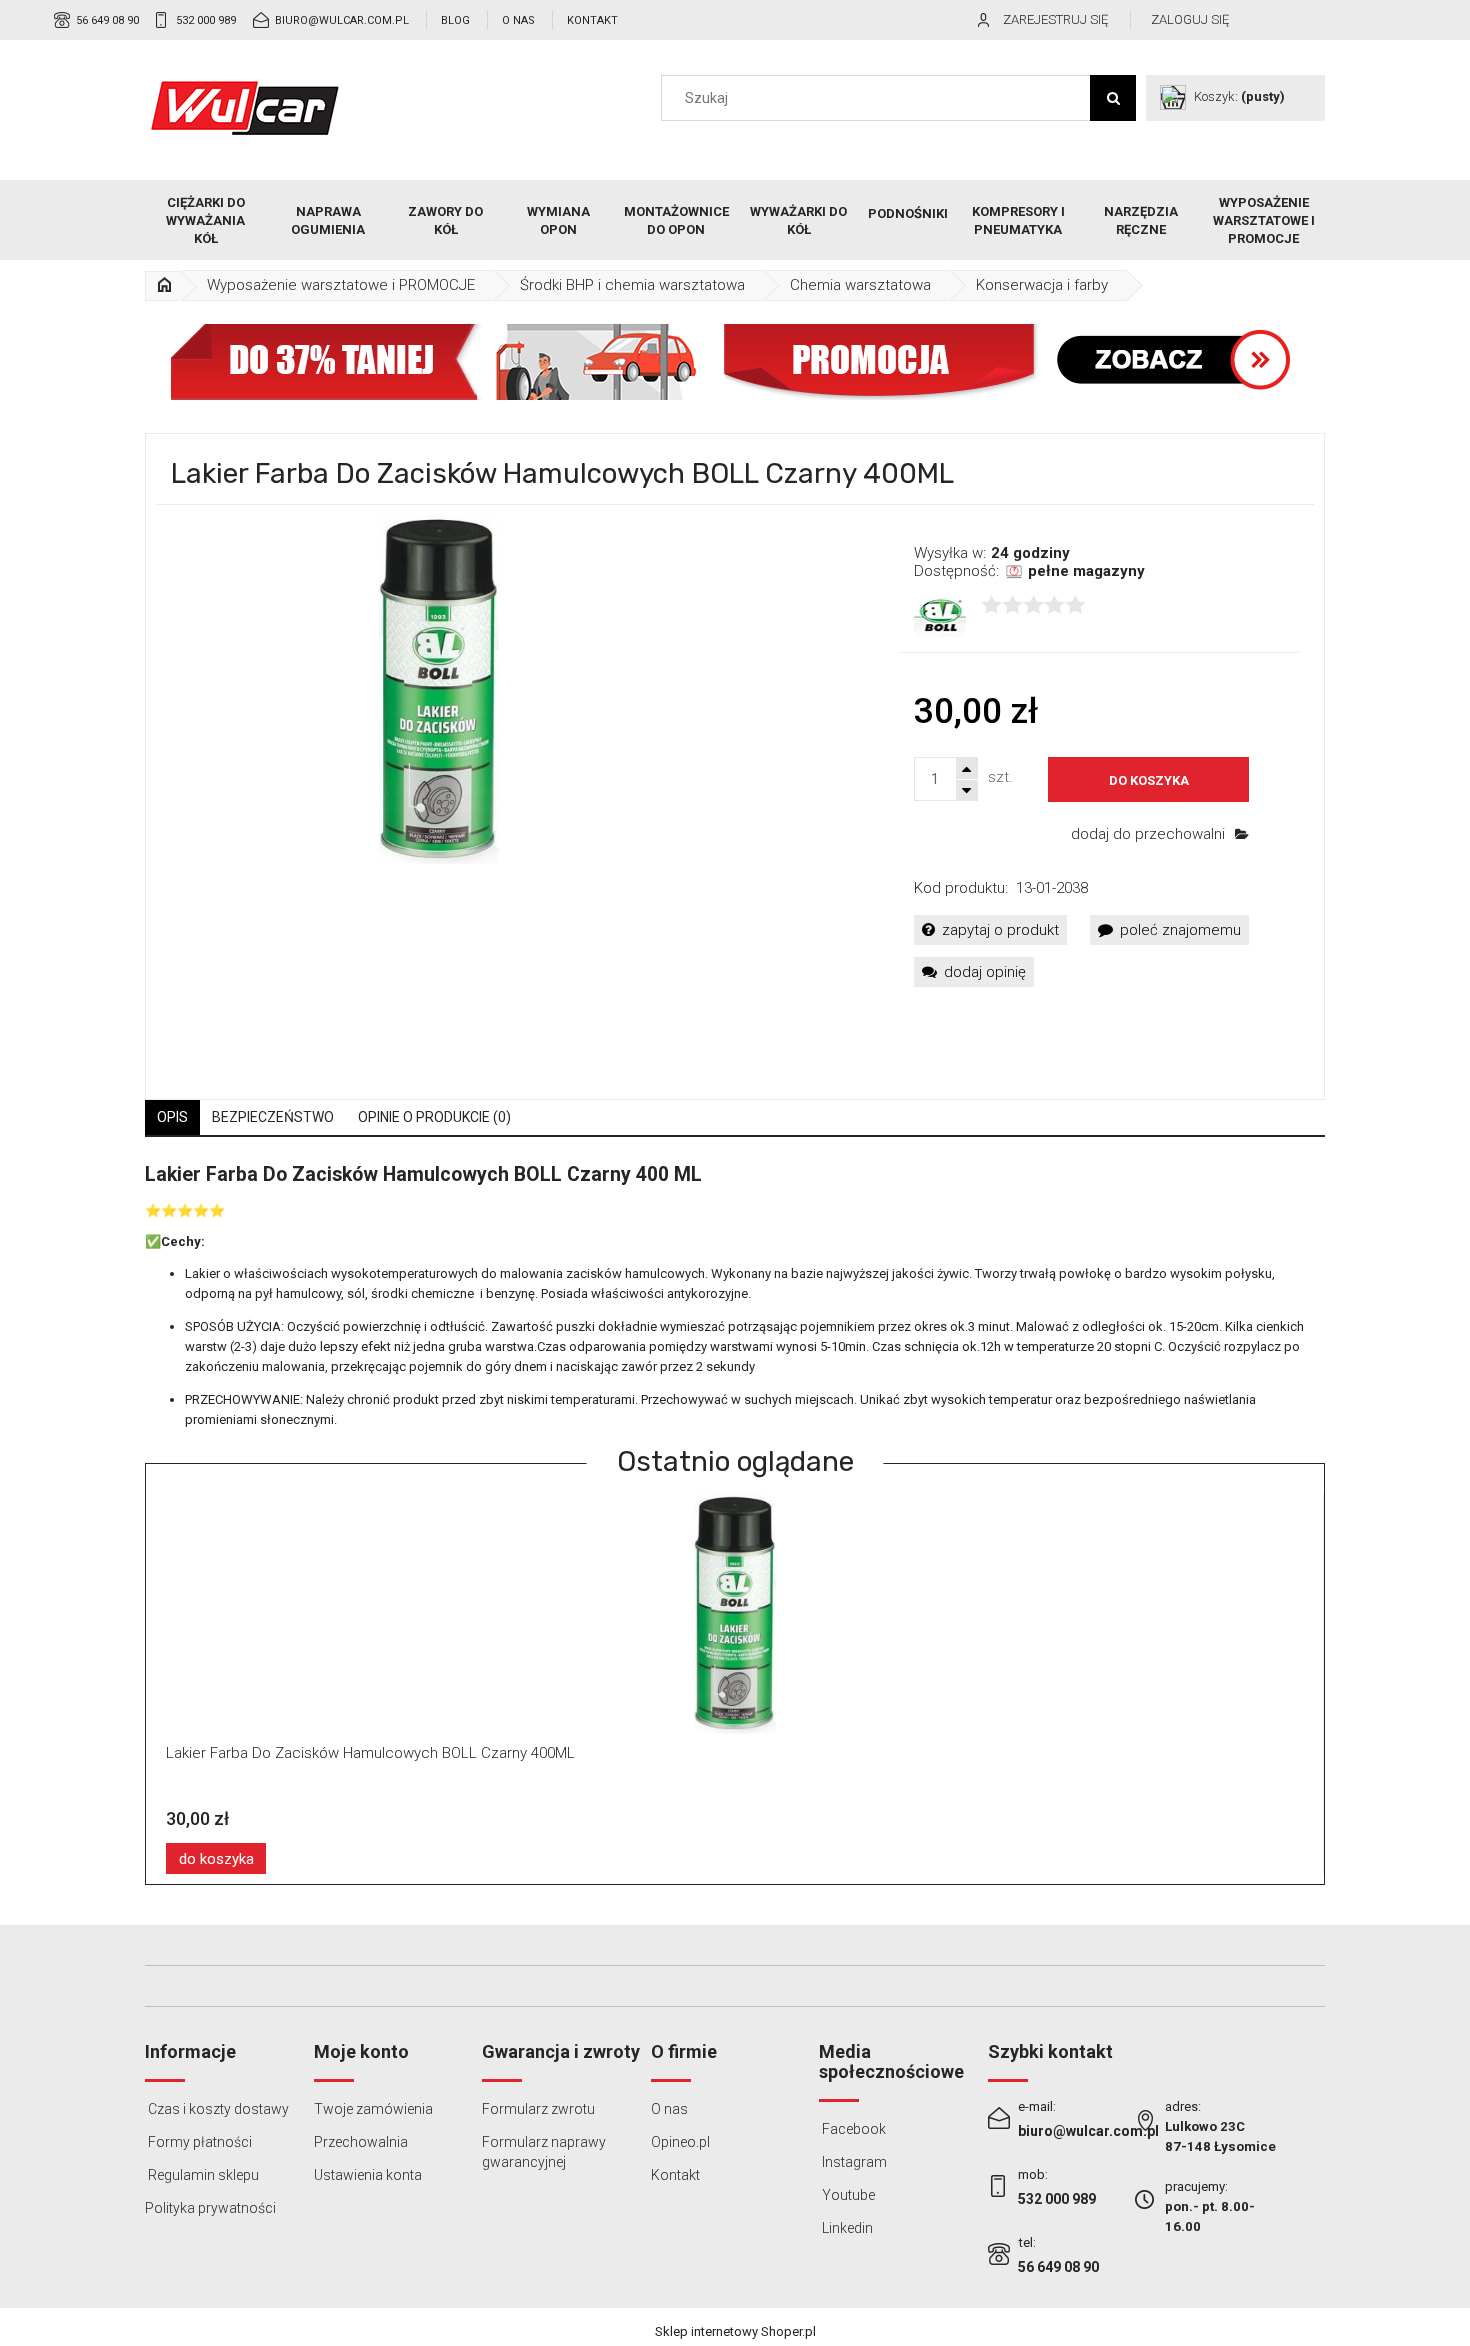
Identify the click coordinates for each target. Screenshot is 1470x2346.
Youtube (847, 2195)
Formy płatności (198, 2142)
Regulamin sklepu (202, 2175)
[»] (164, 285)
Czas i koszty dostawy (217, 2109)
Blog (455, 20)
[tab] (172, 1117)
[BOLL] (940, 616)
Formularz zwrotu (538, 2109)
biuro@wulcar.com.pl (342, 20)
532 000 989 (206, 20)
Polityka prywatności (210, 2208)
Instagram (853, 2162)
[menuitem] (206, 221)
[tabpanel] (735, 1296)
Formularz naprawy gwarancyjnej (544, 2152)
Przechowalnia (361, 2142)
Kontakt (592, 20)
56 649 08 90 (107, 20)
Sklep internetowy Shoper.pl (735, 2331)
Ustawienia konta (368, 2175)
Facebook (852, 2129)
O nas (518, 20)
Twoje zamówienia (373, 2109)
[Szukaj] (1113, 98)
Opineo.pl (680, 2142)
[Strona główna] (245, 108)
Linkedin (846, 2228)
